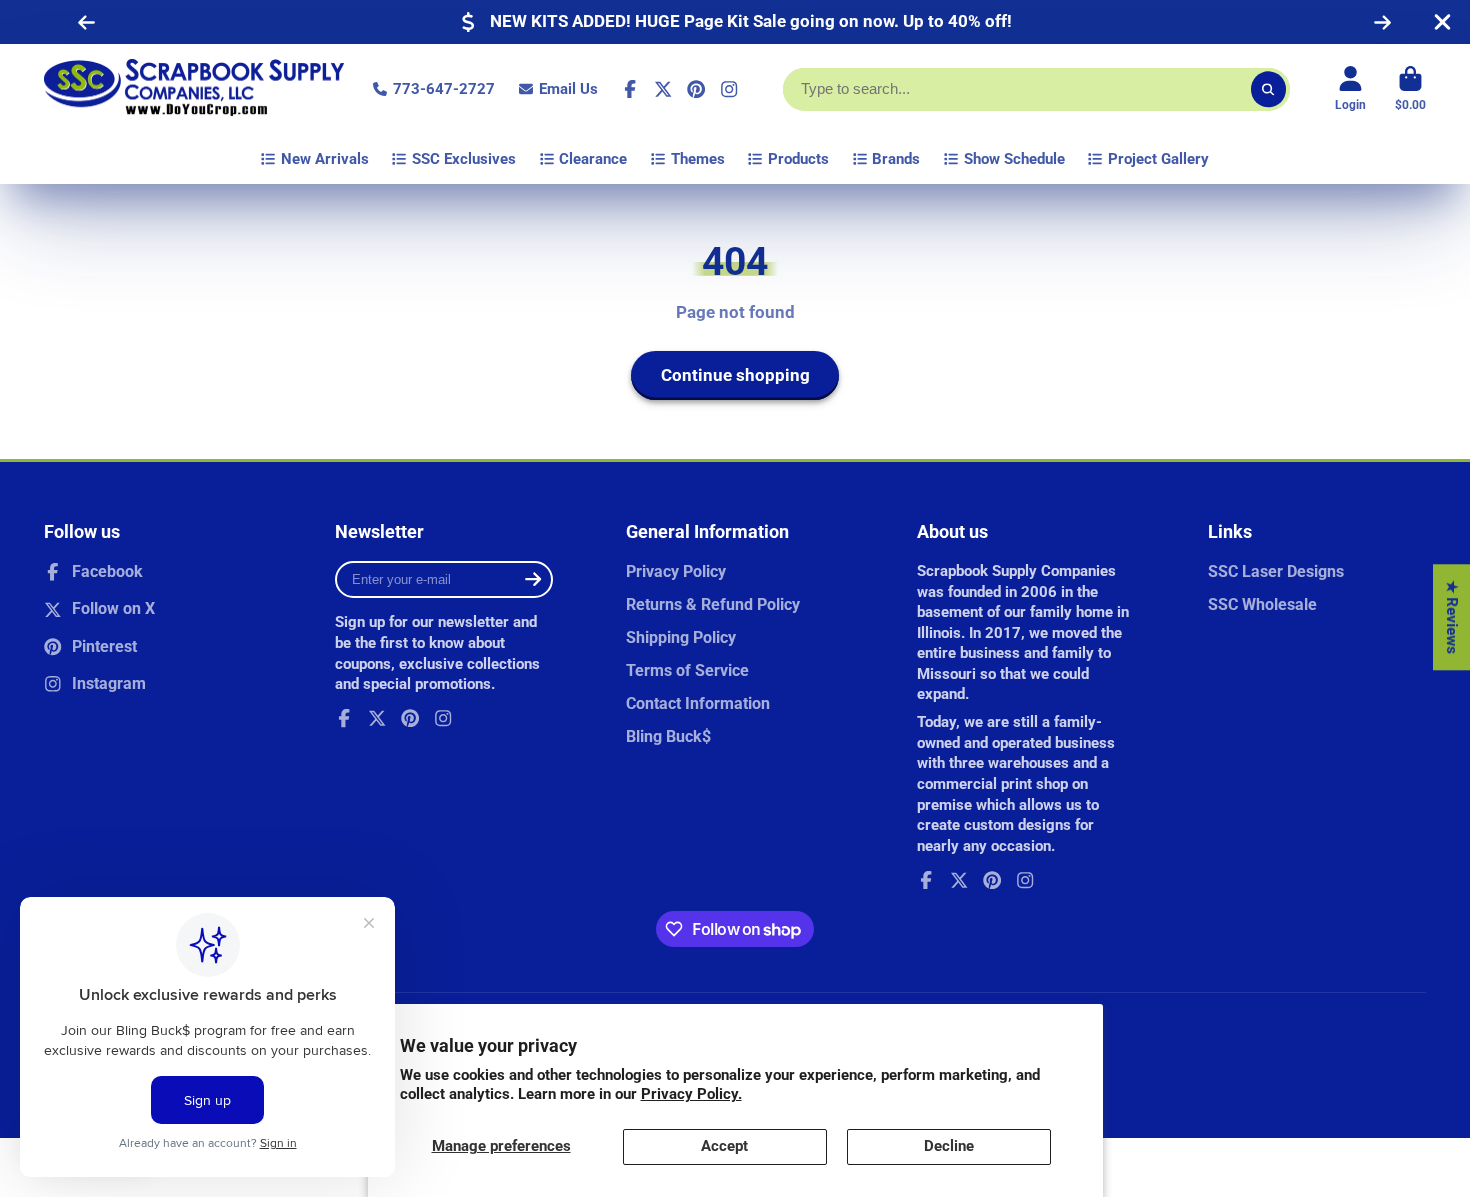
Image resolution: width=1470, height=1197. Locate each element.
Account (1350, 89)
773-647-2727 (444, 89)
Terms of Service (687, 670)
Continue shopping (735, 375)
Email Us (568, 89)
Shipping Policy (681, 637)
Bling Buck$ (668, 736)
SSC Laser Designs (1276, 571)
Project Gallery (1158, 159)
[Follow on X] (663, 89)
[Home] (194, 89)
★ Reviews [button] (1452, 617)
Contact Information (698, 703)
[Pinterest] (696, 89)
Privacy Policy (676, 571)
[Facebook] (630, 89)
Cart (1410, 89)
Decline (949, 1146)
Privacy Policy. (691, 1094)
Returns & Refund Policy (713, 604)
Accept (724, 1146)
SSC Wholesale (1262, 604)
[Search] (1268, 89)
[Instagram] (729, 89)
